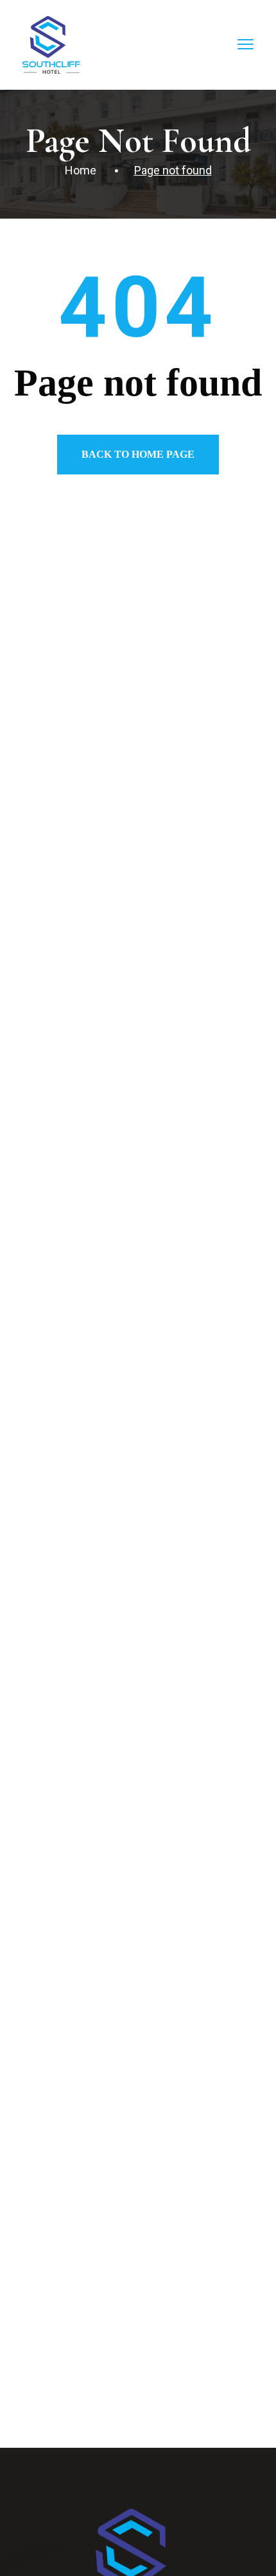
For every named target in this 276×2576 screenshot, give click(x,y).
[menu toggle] (246, 44)
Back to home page (138, 454)
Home (81, 170)
